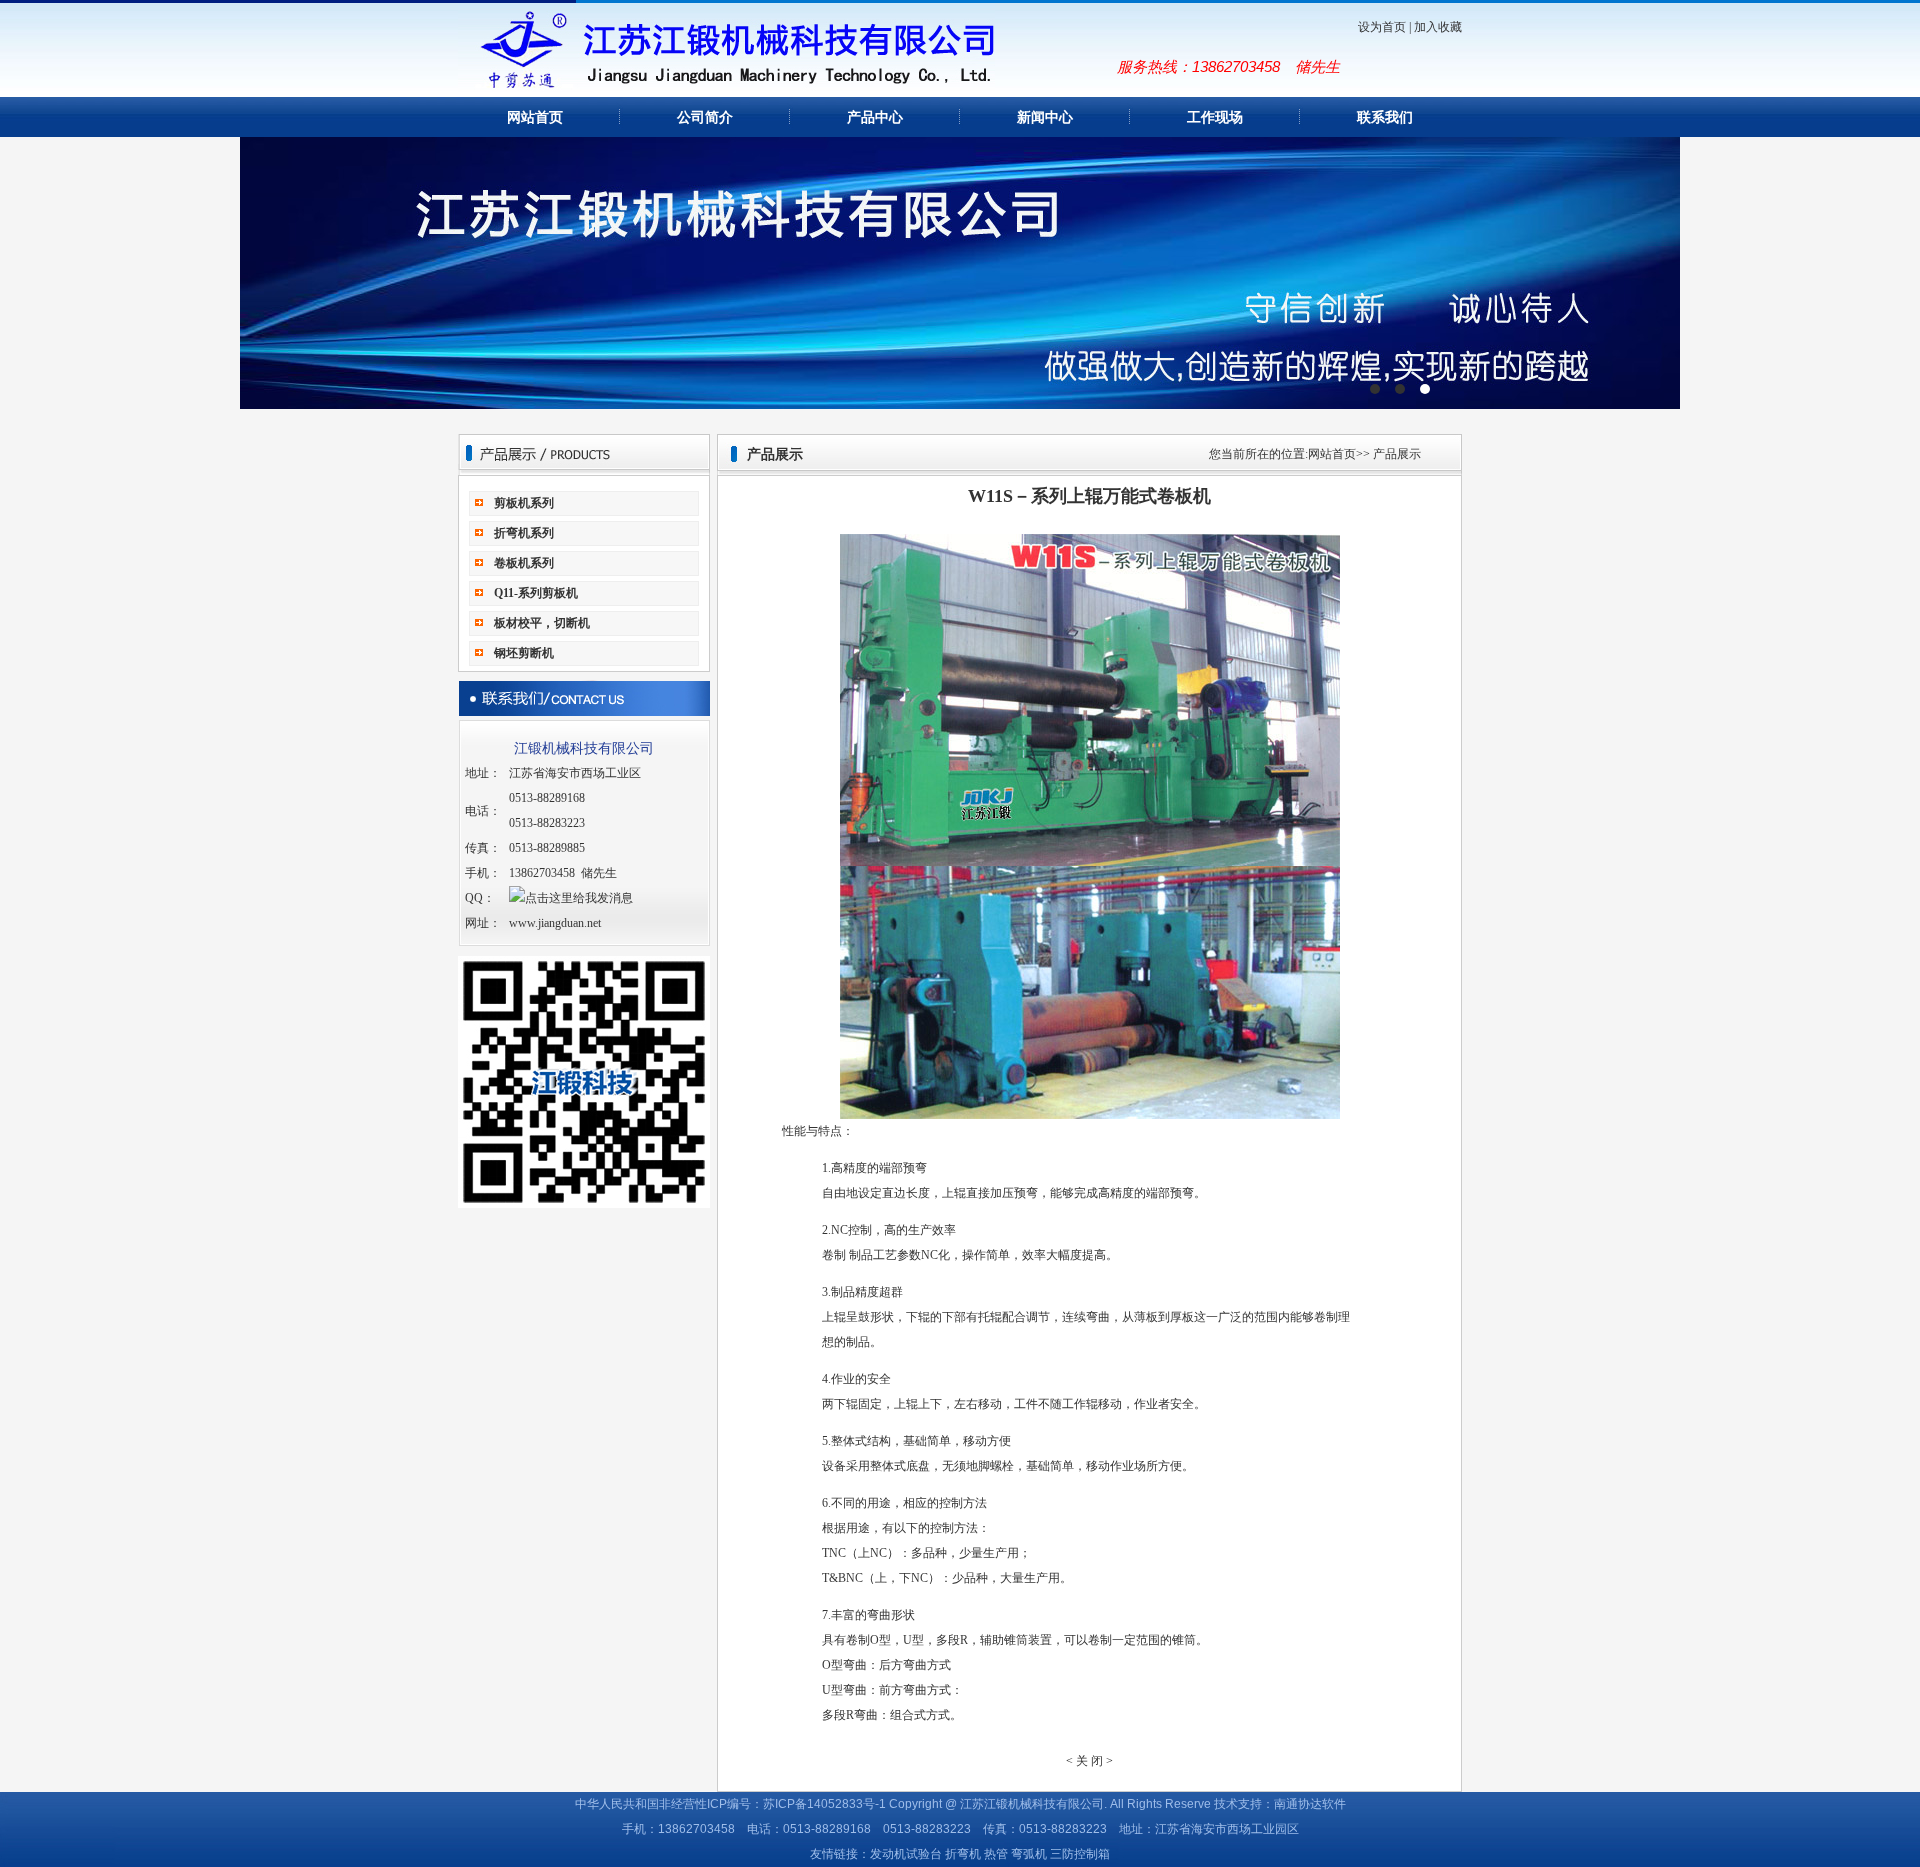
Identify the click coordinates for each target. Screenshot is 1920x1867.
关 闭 (1089, 1761)
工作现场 (1215, 117)
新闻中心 (1045, 117)
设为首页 (1382, 27)
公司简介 (705, 117)
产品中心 (875, 117)
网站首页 (535, 117)
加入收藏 (1438, 27)
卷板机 (960, 273)
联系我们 (1385, 117)
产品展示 (1397, 454)
